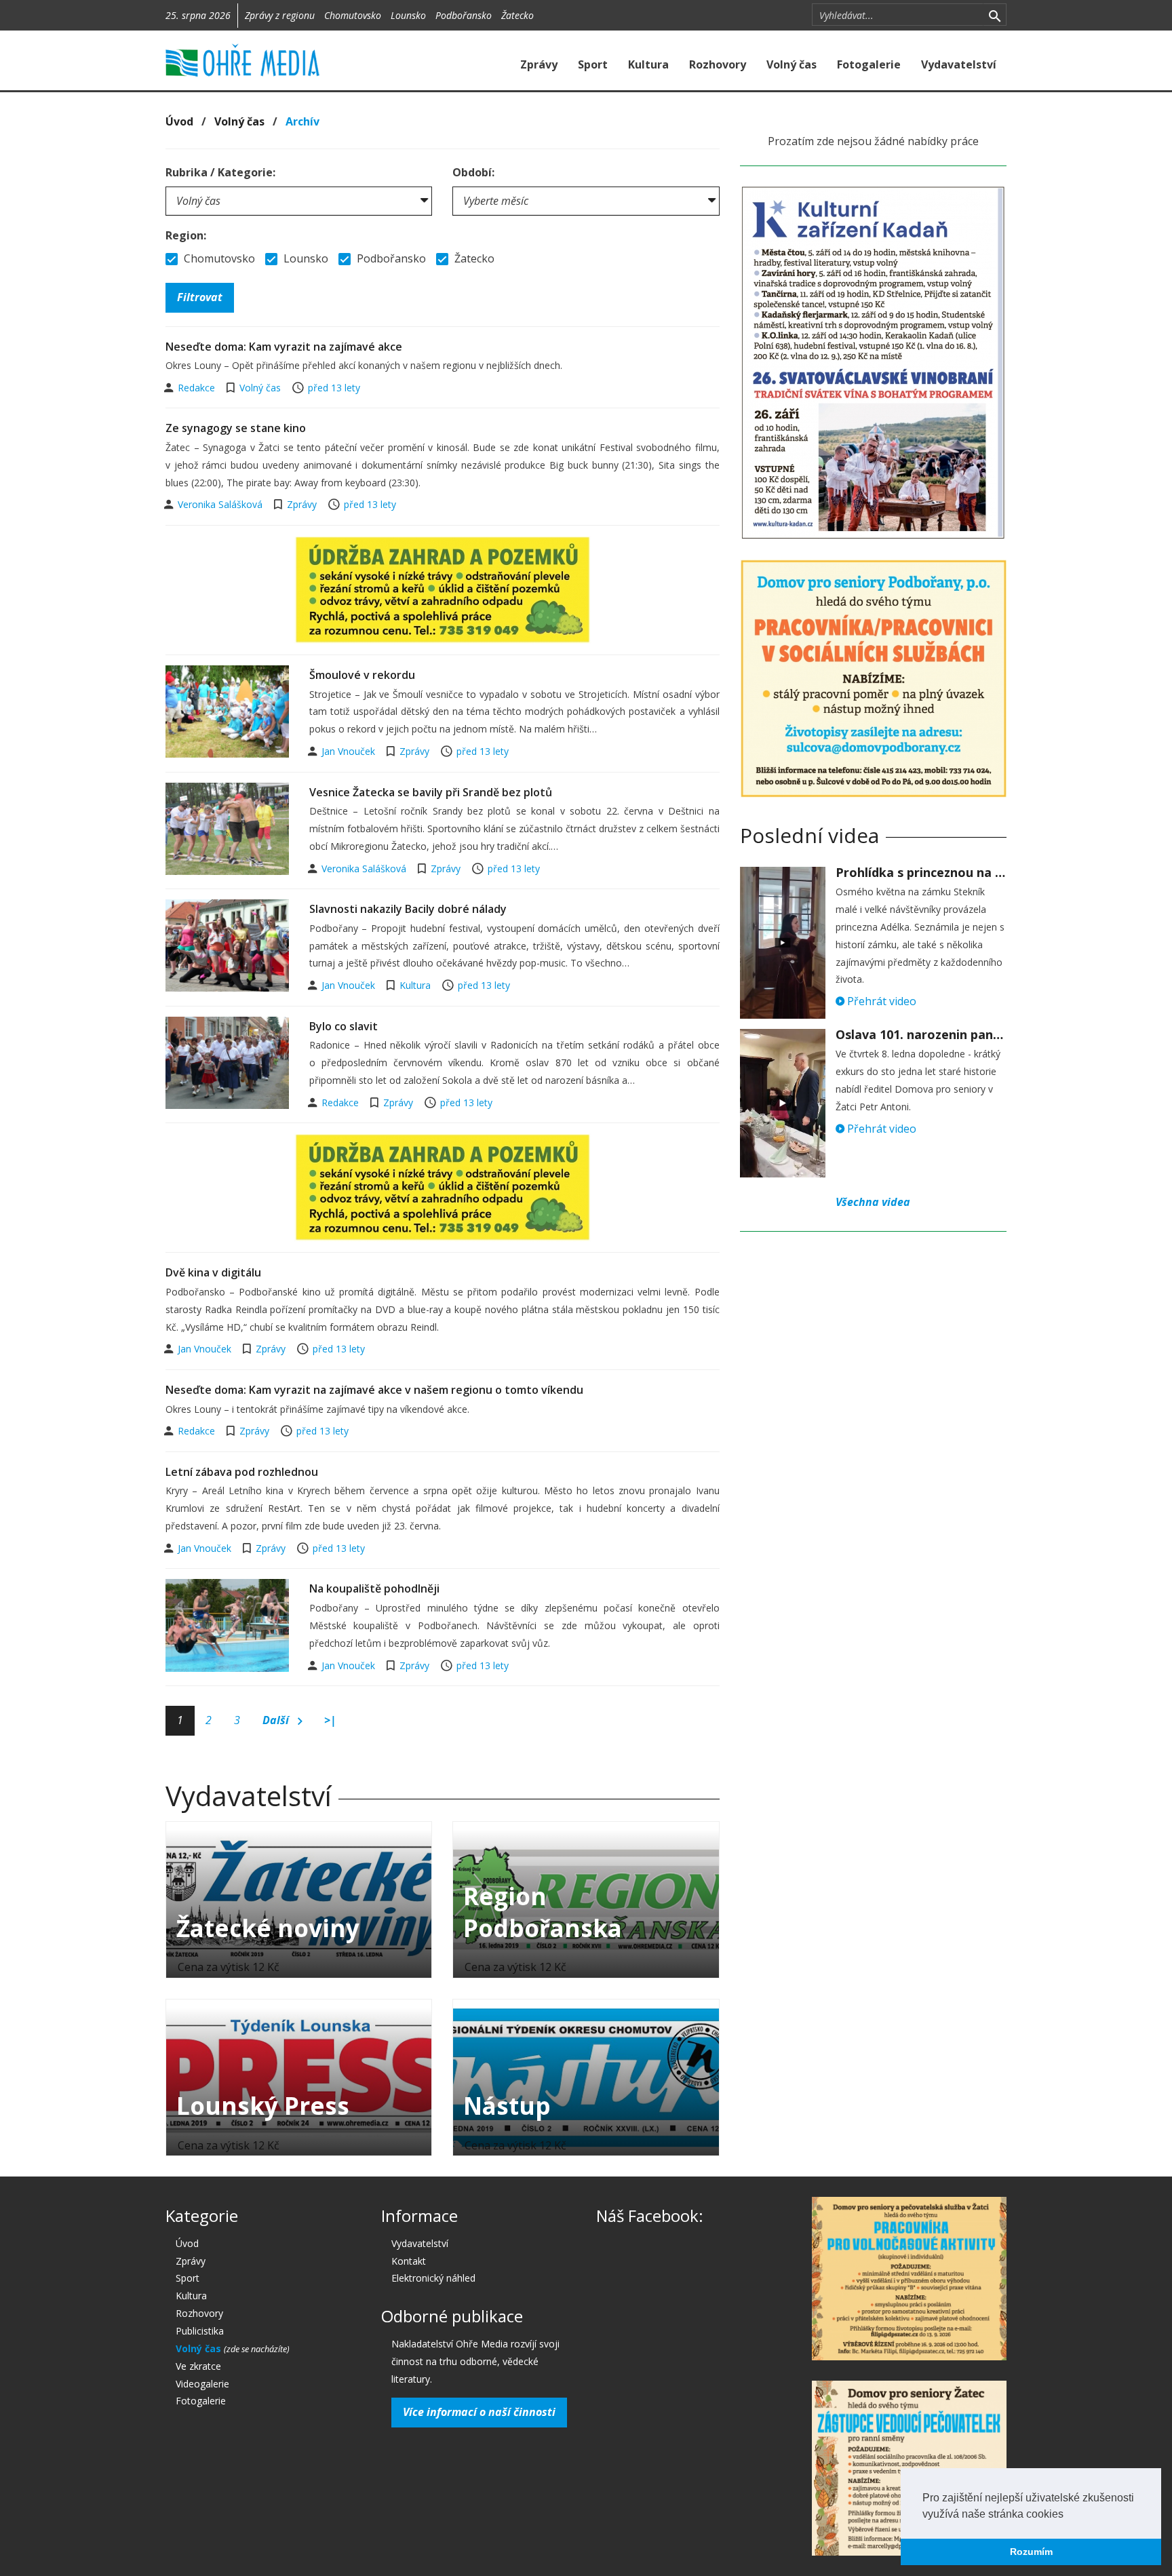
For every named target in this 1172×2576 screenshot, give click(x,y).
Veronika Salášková (221, 504)
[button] (1068, 2515)
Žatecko (517, 15)
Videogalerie (202, 2384)
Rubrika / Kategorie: (220, 172)
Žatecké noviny (268, 1928)
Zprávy (539, 64)
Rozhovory (718, 64)
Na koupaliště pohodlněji (374, 1588)
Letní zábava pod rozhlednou (242, 1472)
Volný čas (792, 64)
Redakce (198, 388)
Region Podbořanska (543, 1912)
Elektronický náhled (433, 2278)
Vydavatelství (959, 64)
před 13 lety (334, 388)
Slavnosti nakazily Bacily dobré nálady (408, 909)
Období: (473, 172)
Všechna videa (873, 1202)
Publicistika (200, 2331)
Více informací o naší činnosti (479, 2412)
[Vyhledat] (995, 15)
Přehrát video (880, 1001)
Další (277, 1720)
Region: (186, 235)
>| (330, 1720)
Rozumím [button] (1031, 2552)
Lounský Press (263, 2106)
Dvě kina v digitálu (213, 1272)
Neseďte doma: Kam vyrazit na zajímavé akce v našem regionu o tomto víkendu (374, 1390)
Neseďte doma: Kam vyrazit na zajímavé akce (284, 347)
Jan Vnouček (350, 751)
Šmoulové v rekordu (362, 675)
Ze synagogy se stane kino (236, 428)
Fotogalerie (869, 64)
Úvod (179, 121)
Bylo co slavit (344, 1026)
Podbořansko (464, 15)
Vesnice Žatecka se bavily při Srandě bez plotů (431, 792)
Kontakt (409, 2261)
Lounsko (408, 15)
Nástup (507, 2106)
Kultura (648, 64)
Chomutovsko (353, 15)
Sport (593, 64)
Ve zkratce (198, 2366)
